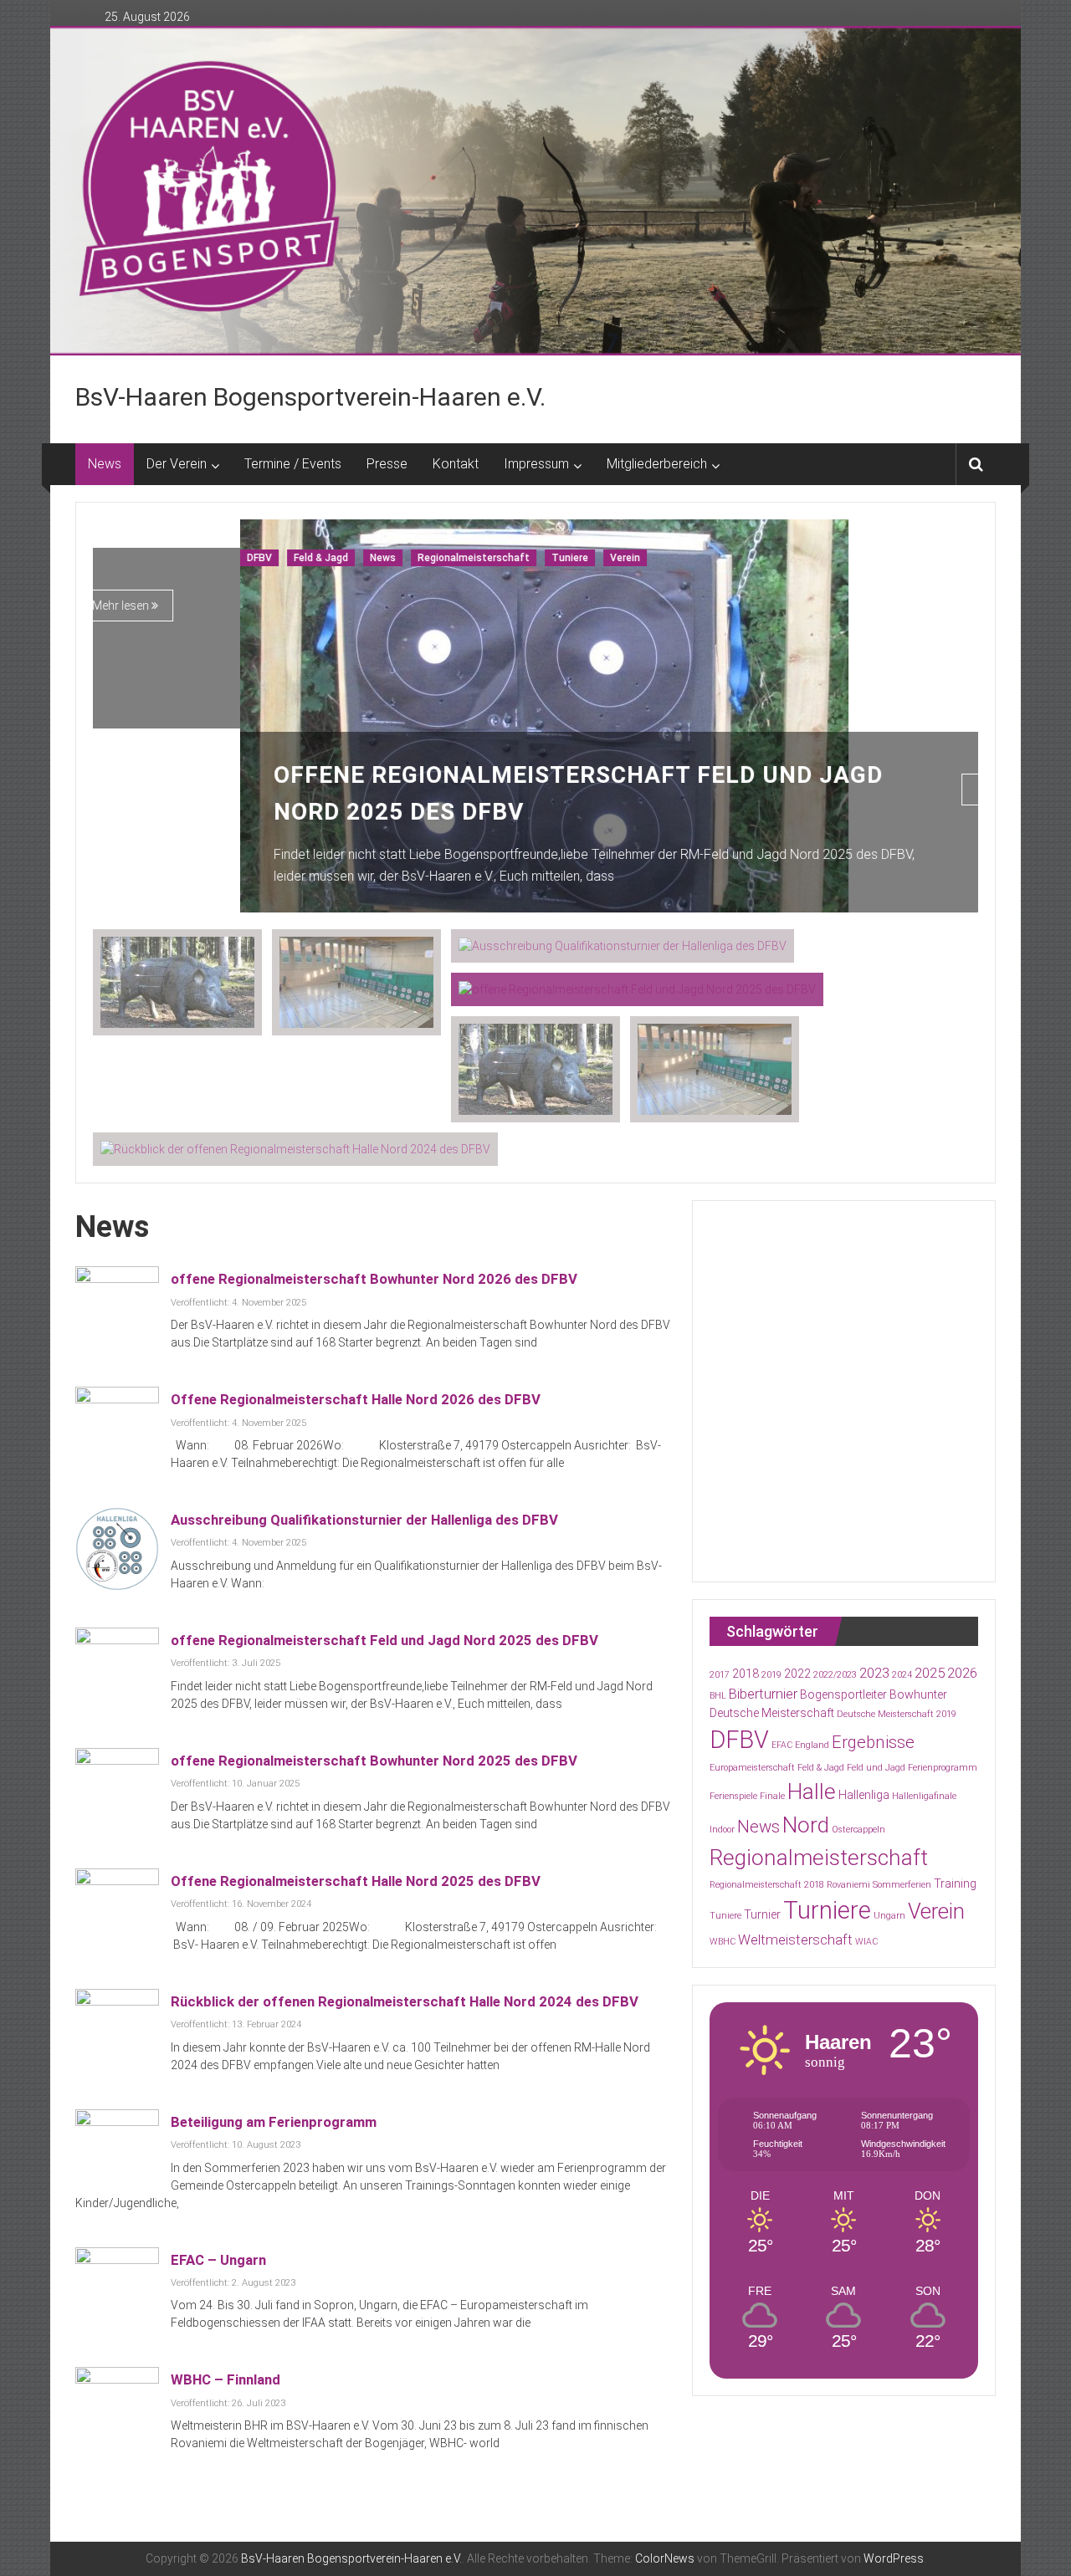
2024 (902, 1675)
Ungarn (889, 1916)
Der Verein (177, 464)
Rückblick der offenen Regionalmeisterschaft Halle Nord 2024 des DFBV (405, 2001)
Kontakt (456, 464)
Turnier (762, 1914)
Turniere (827, 1910)
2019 (771, 1675)
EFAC (782, 1745)
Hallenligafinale (924, 1796)
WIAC (866, 1942)
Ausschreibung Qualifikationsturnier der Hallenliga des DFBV (364, 1520)
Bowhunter (918, 1694)
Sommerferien (902, 1885)
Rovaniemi (848, 1885)
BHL (718, 1696)
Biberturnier (763, 1694)
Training (955, 1883)
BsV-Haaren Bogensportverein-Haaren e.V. (310, 397)
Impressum (536, 464)
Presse (387, 464)
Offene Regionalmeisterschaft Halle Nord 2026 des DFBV (356, 1399)
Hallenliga (864, 1795)
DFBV (112, 558)
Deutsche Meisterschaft (772, 1713)
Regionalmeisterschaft (326, 558)
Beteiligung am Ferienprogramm (274, 2122)
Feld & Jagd (174, 558)
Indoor (722, 1830)
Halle (812, 1791)
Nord (806, 1825)
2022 (797, 1674)
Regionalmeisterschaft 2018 (767, 1885)
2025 (930, 1673)
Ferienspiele (733, 1796)
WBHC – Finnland (225, 2379)
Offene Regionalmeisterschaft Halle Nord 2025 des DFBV (356, 1881)
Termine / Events (293, 464)
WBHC (723, 1942)
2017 (720, 1675)
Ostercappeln (858, 1830)
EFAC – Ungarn (218, 2260)
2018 (746, 1674)
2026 (962, 1673)
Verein (478, 558)
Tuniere (423, 558)
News (105, 464)
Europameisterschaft (752, 1768)
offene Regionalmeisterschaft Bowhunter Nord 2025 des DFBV (374, 1761)
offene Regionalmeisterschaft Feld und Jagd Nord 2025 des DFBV (384, 1640)
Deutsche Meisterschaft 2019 (897, 1714)
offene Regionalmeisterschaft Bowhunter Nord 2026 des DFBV (374, 1279)
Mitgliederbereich (657, 464)
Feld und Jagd (876, 1768)
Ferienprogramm (943, 1768)
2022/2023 (835, 1675)
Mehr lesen (860, 790)
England (812, 1745)
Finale (772, 1796)
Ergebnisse (873, 1742)
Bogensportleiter (843, 1694)
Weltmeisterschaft (795, 1940)
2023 (874, 1673)
